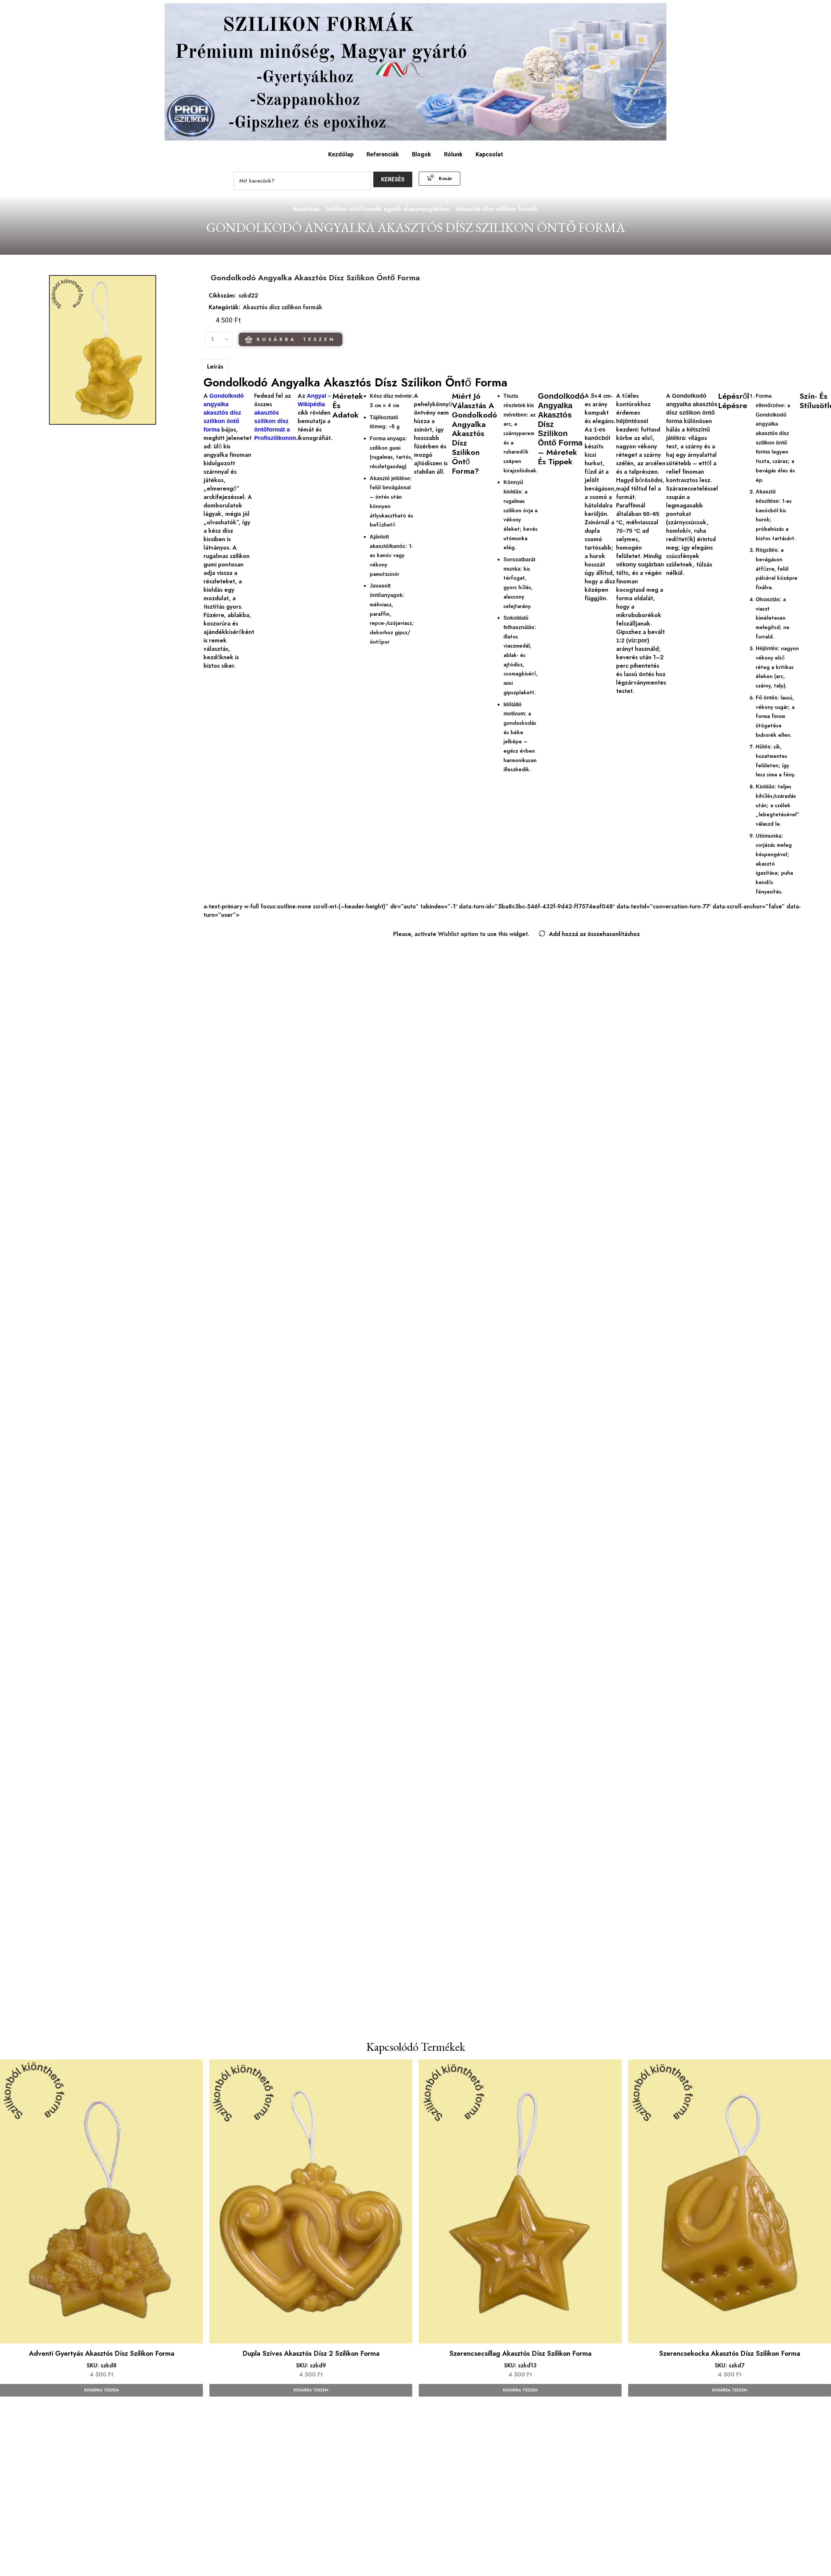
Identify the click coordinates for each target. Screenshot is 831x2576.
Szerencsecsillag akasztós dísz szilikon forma (520, 2353)
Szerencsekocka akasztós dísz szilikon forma (730, 2353)
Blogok (422, 154)
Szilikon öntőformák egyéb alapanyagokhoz (388, 209)
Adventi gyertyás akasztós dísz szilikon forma (102, 2353)
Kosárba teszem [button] (101, 2390)
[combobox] (302, 181)
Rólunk (453, 154)
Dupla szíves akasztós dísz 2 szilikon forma (311, 2353)
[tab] (215, 366)
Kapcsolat (489, 154)
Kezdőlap (341, 154)
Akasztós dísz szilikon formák (497, 209)
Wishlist (448, 934)
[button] (440, 179)
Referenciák (383, 154)
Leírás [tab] (215, 367)
